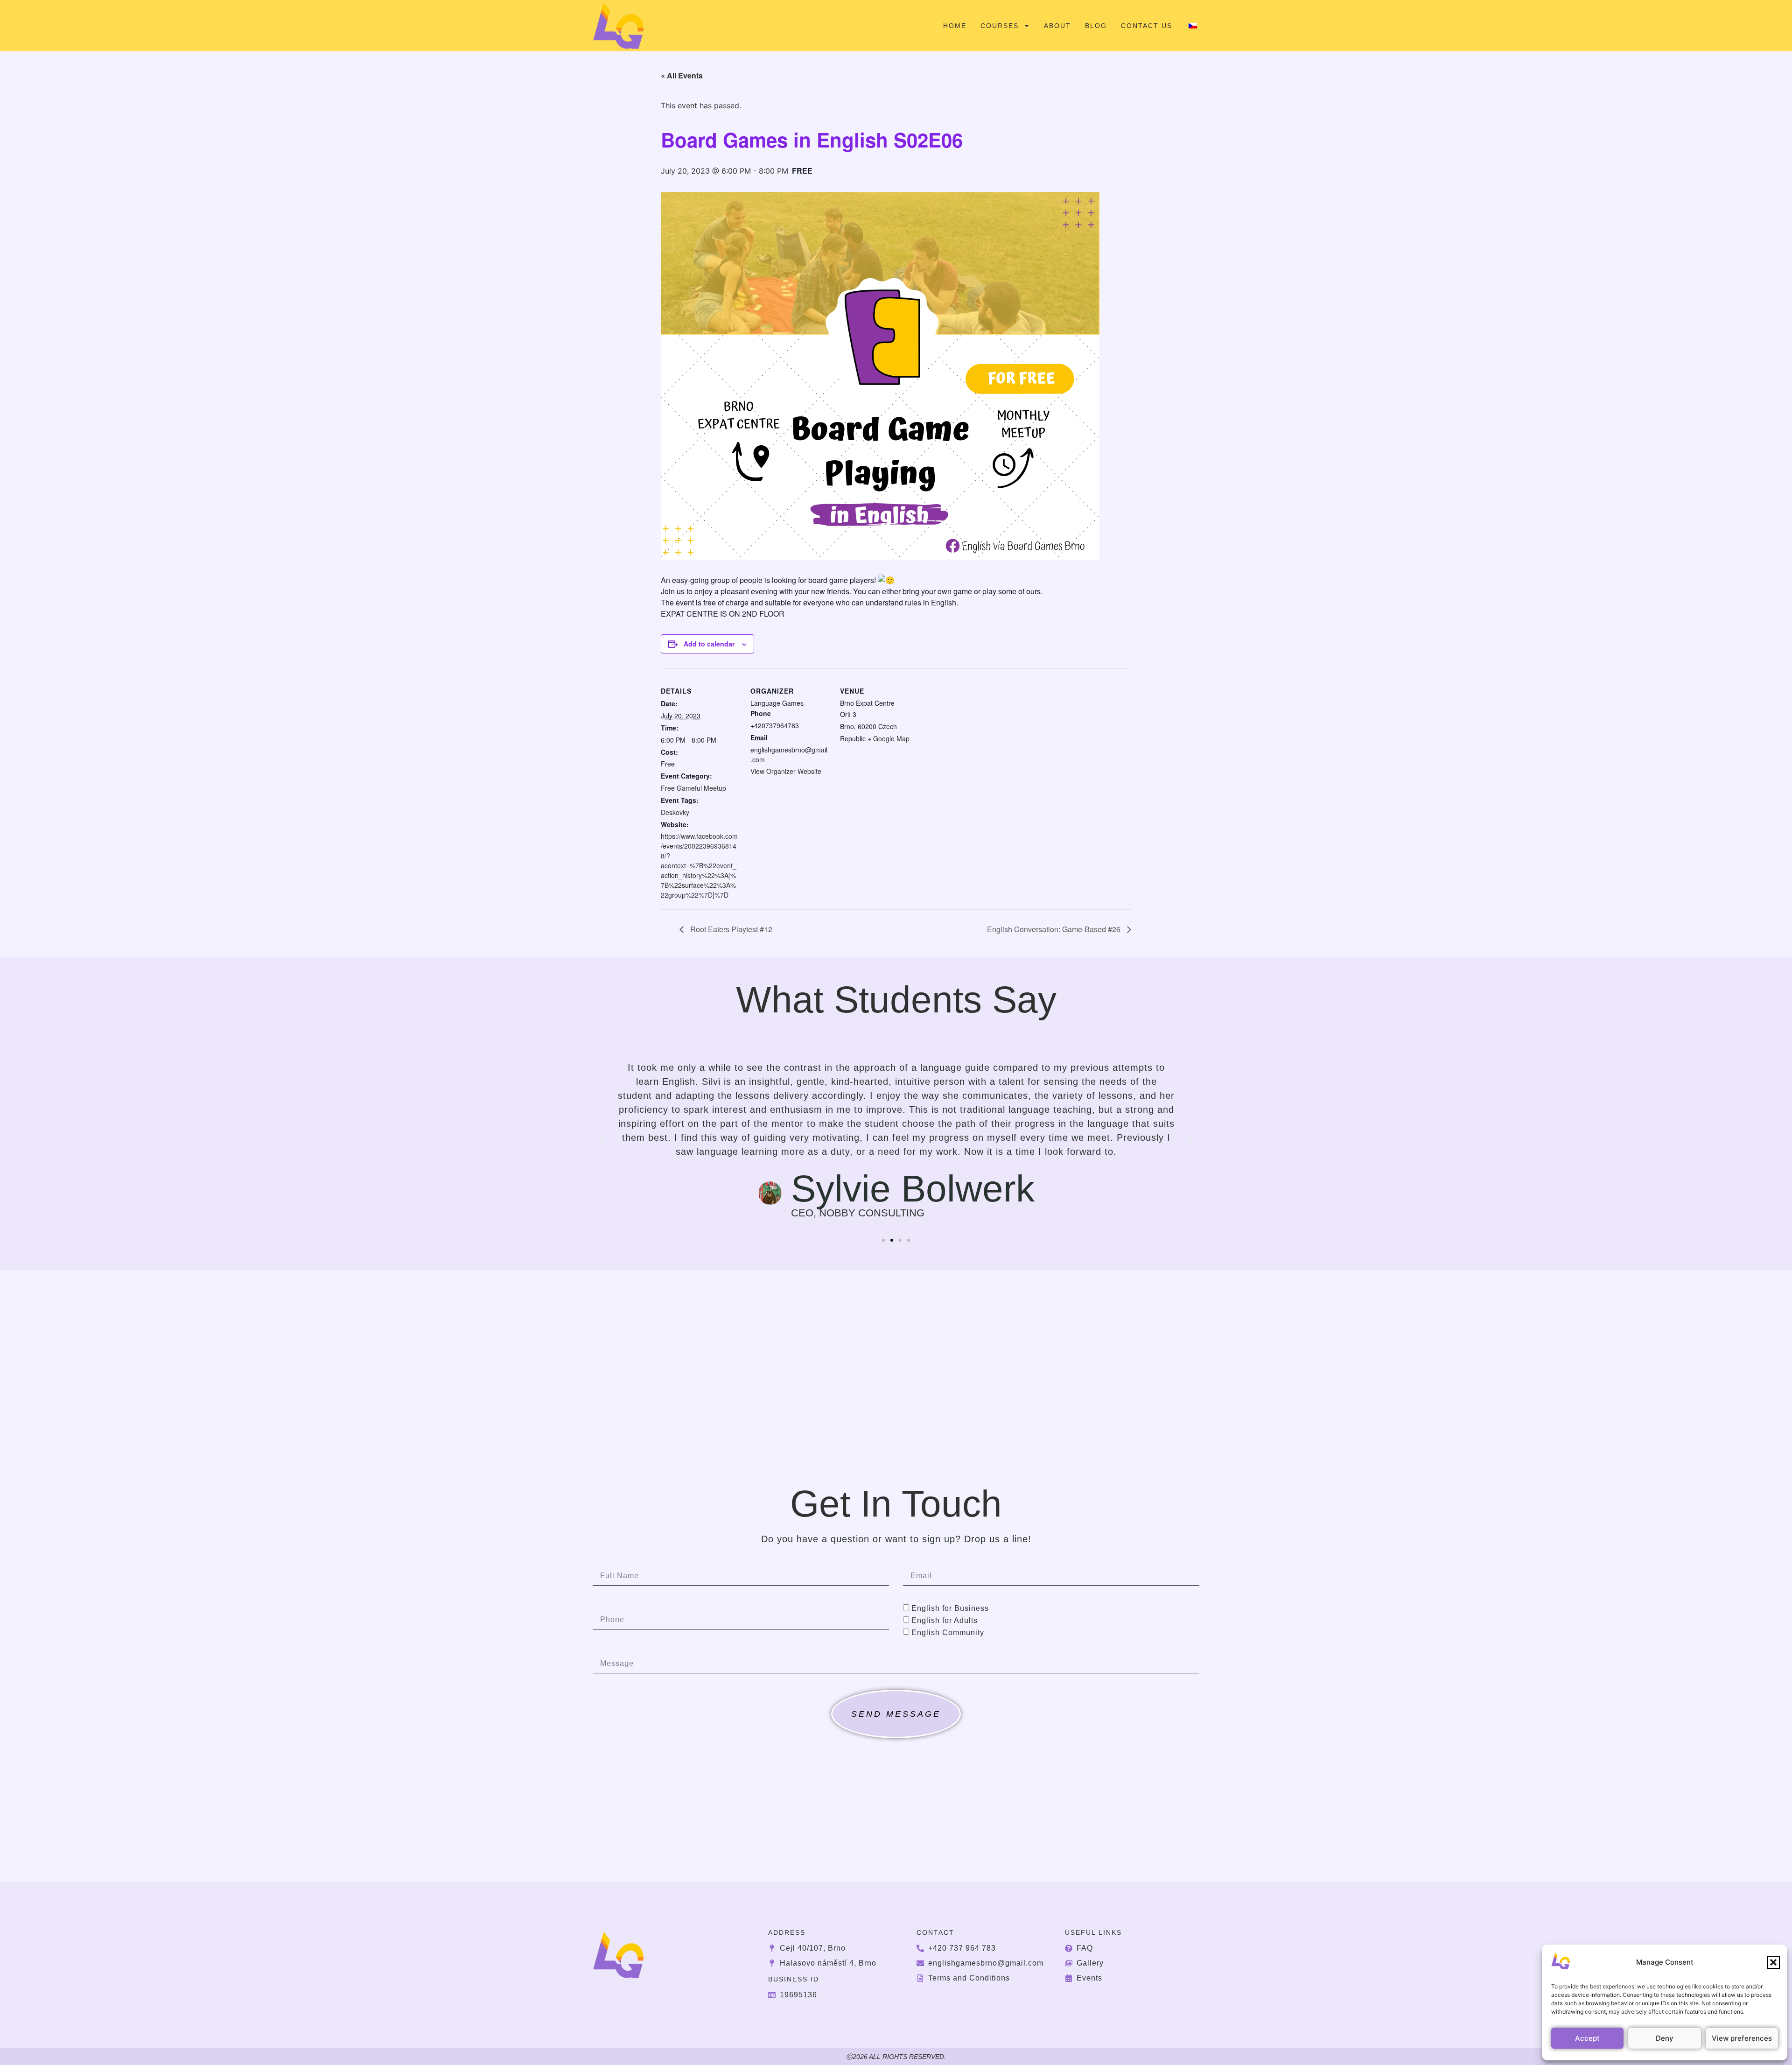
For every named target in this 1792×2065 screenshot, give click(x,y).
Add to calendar (709, 644)
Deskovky (675, 812)
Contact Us (1147, 26)
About (1057, 26)
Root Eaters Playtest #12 (730, 929)
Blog (1096, 26)
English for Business (950, 1608)
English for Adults (945, 1620)
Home (955, 26)
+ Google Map (889, 738)
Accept (1587, 2038)
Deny (1665, 2038)
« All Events (682, 75)
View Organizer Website (786, 771)
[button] (1773, 1962)
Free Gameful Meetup (693, 788)
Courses (1000, 26)
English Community (948, 1632)
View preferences (1742, 2038)
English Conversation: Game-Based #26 (1055, 929)
